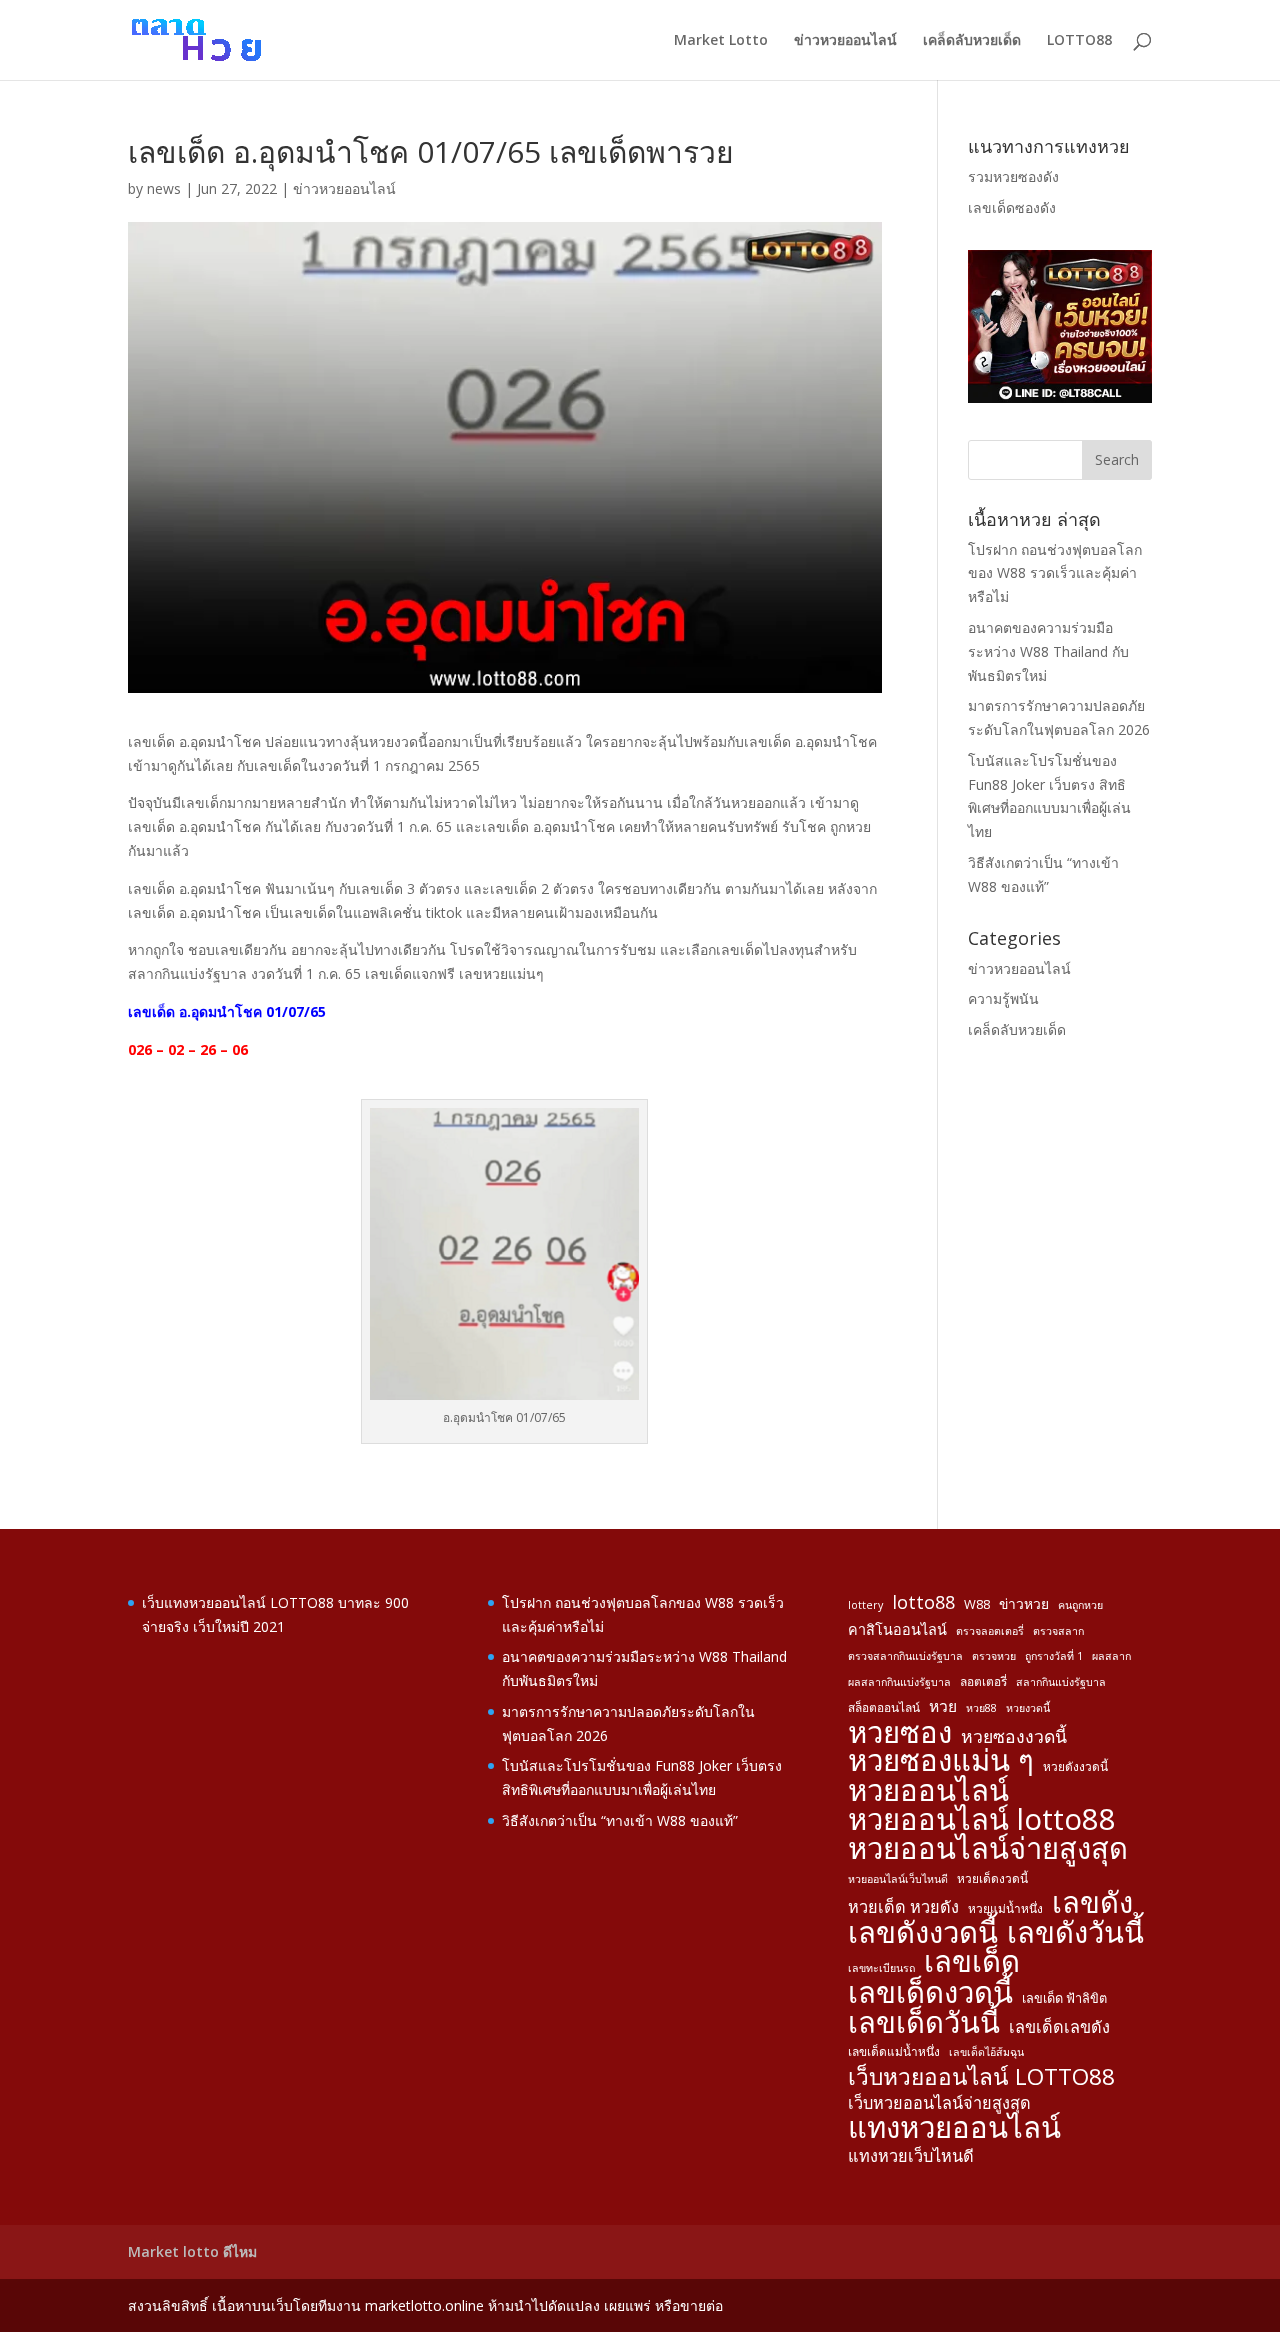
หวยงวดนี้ (1028, 1708)
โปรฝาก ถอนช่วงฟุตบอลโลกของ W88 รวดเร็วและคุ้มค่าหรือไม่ (1055, 573)
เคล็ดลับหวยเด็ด (972, 41)
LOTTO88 (1079, 41)
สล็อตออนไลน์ (884, 1707)
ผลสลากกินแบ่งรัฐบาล (899, 1682)
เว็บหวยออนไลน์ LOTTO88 (981, 2077)
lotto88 (923, 1602)
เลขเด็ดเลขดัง (1059, 2027)
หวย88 (981, 1708)
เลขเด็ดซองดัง (1012, 207)
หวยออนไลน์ (928, 1791)
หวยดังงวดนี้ (1075, 1766)
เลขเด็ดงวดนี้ (930, 1993)
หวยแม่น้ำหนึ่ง (1005, 1908)
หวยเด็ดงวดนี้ (992, 1878)
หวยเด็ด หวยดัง (903, 1907)
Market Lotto (721, 41)
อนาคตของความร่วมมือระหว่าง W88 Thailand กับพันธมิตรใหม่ (1048, 651)
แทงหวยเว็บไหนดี (911, 2156)
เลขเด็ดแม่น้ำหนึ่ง (894, 2051)
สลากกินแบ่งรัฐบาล (1061, 1682)
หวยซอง (900, 1733)
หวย (943, 1706)
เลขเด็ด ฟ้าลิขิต (1064, 1998)
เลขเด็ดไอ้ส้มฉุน (986, 2052)
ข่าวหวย (1024, 1603)
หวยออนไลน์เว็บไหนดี (898, 1879)
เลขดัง (1092, 1903)
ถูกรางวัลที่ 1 (1054, 1656)
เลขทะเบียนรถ (881, 1968)
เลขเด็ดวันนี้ (924, 2023)
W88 (977, 1604)
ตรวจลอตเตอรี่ (990, 1631)
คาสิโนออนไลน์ (897, 1629)
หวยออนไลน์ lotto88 (982, 1820)
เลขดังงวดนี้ (923, 1933)
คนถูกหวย (1080, 1605)
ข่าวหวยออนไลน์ (845, 41)
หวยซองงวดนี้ (1014, 1736)
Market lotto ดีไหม (192, 2251)
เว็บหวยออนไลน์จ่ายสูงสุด (939, 2103)
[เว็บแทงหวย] (1060, 397)
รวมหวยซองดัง (1013, 176)
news (164, 188)
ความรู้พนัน (1003, 998)
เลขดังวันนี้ (1075, 1933)
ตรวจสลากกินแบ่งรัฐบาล (905, 1656)
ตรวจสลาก (1058, 1631)
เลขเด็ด (972, 1962)
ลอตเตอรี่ (983, 1681)
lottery (865, 1605)
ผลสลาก (1111, 1656)
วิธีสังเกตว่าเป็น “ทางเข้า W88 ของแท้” (620, 1820)
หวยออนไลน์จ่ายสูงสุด (988, 1849)
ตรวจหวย (994, 1656)
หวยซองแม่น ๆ (941, 1761)
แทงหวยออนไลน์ (954, 2128)
